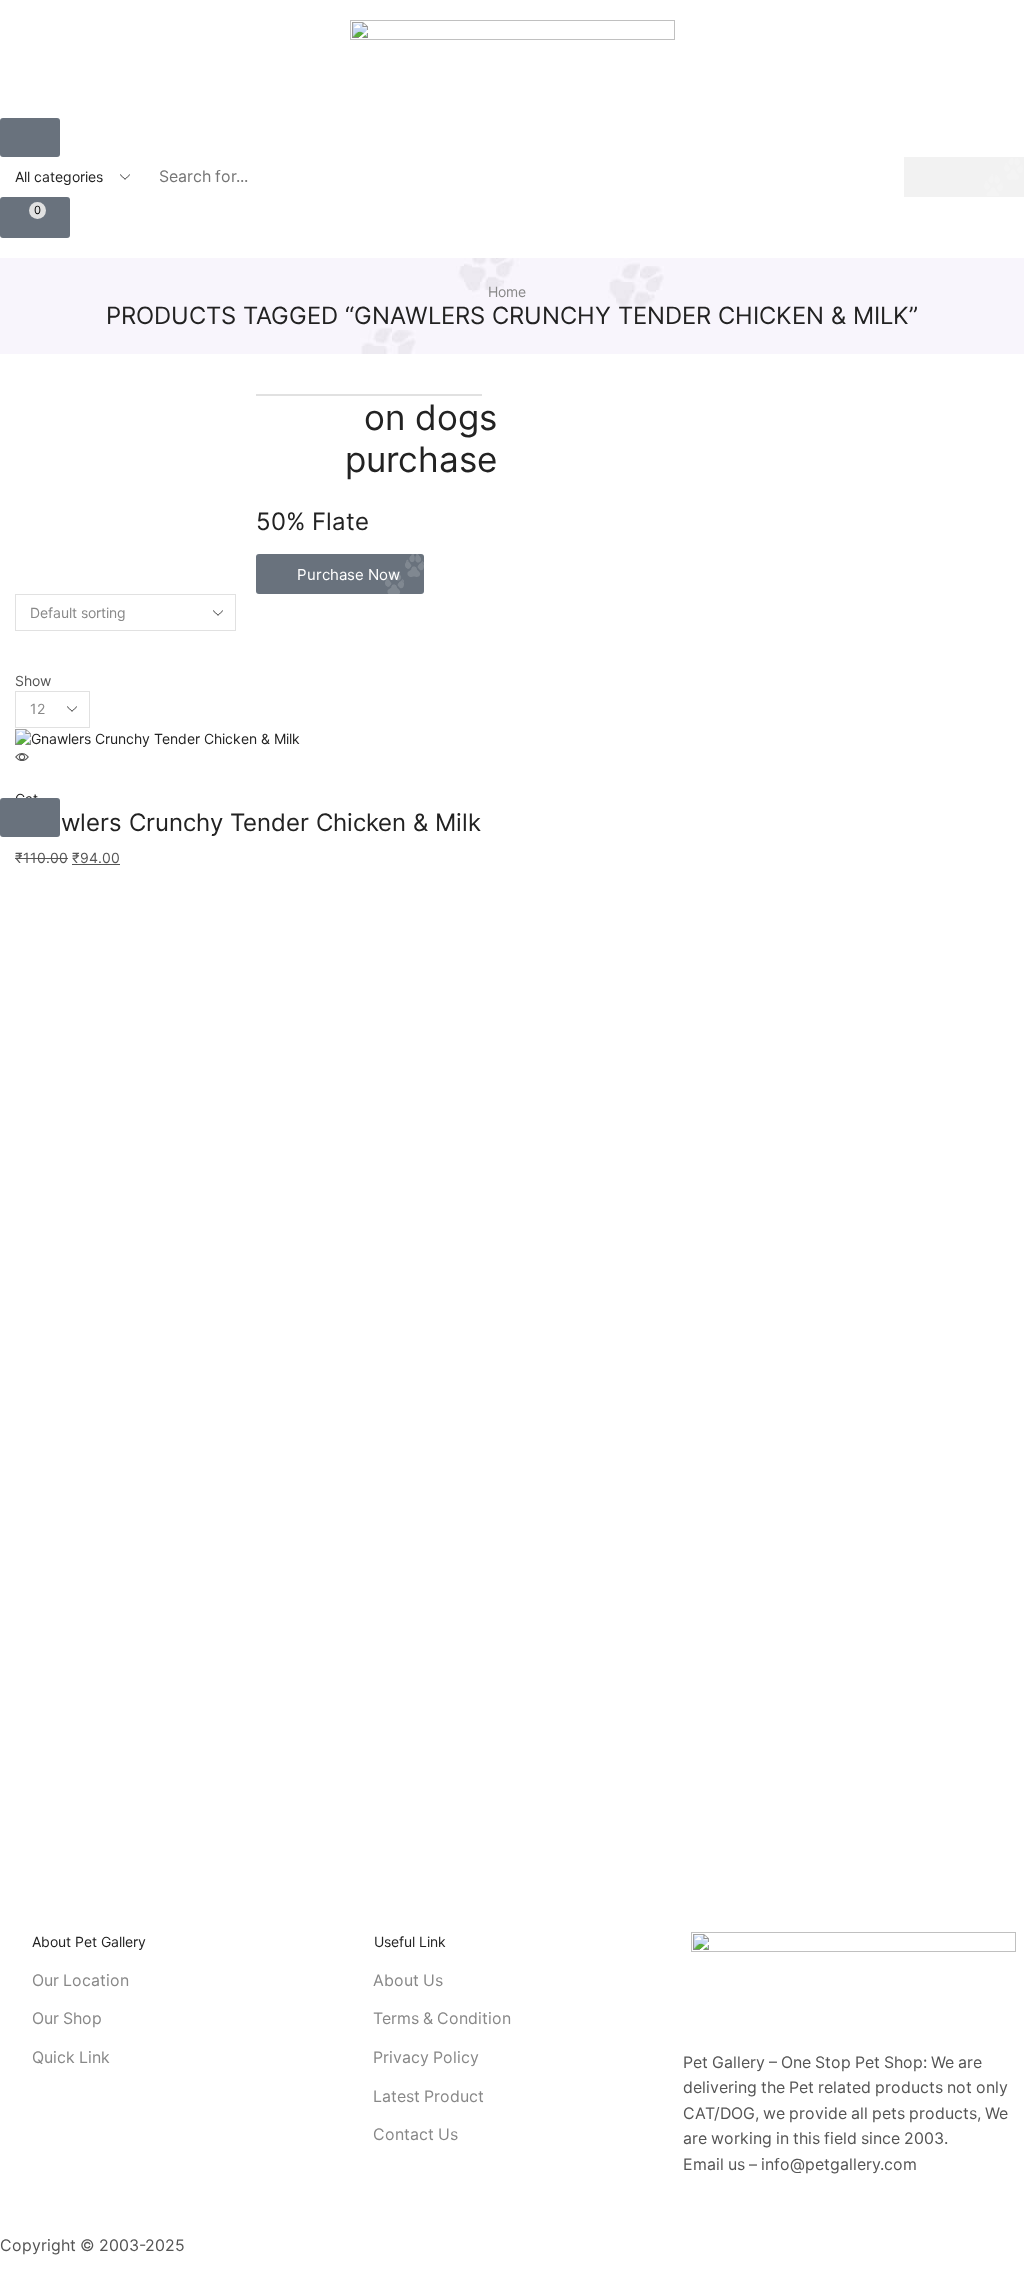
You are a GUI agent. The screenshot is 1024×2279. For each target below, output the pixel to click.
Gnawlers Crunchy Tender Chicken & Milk (248, 822)
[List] (20, 660)
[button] (30, 137)
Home (507, 291)
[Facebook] (687, 2225)
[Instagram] (715, 2225)
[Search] (964, 177)
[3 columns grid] (20, 640)
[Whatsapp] (743, 2225)
